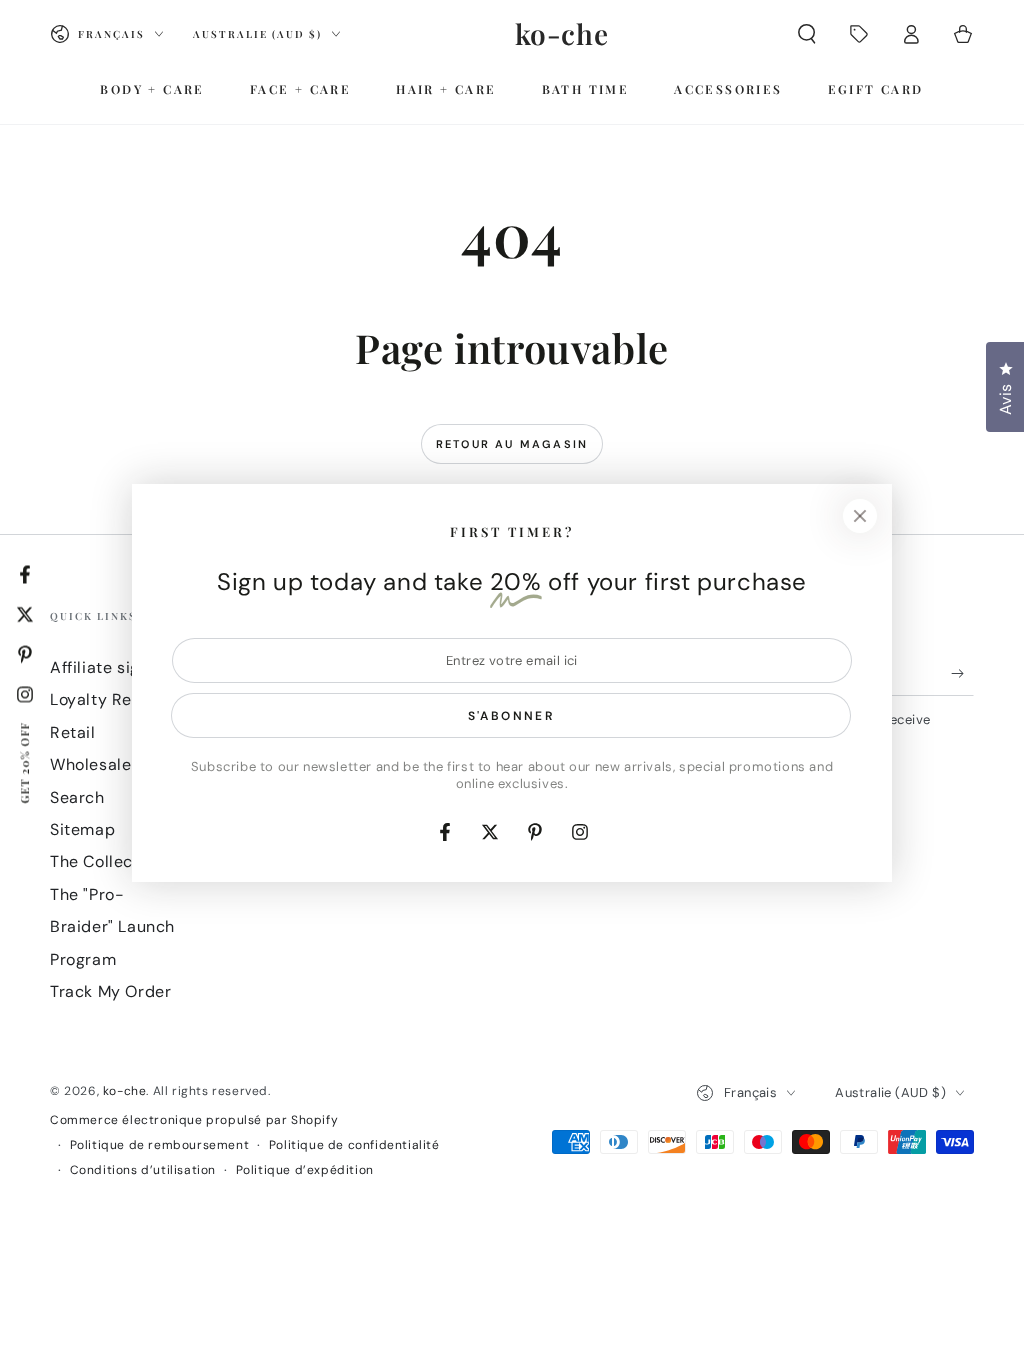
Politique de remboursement (160, 1145)
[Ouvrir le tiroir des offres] (859, 34)
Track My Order (110, 991)
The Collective (106, 861)
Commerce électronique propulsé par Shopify (194, 1120)
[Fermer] (860, 516)
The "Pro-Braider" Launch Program (112, 927)
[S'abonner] (962, 673)
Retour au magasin (512, 444)
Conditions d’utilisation (143, 1170)
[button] (807, 34)
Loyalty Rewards (115, 699)
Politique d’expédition (305, 1170)
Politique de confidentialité (354, 1145)
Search (77, 797)
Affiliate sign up (112, 667)
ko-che (125, 1091)
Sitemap (82, 829)
